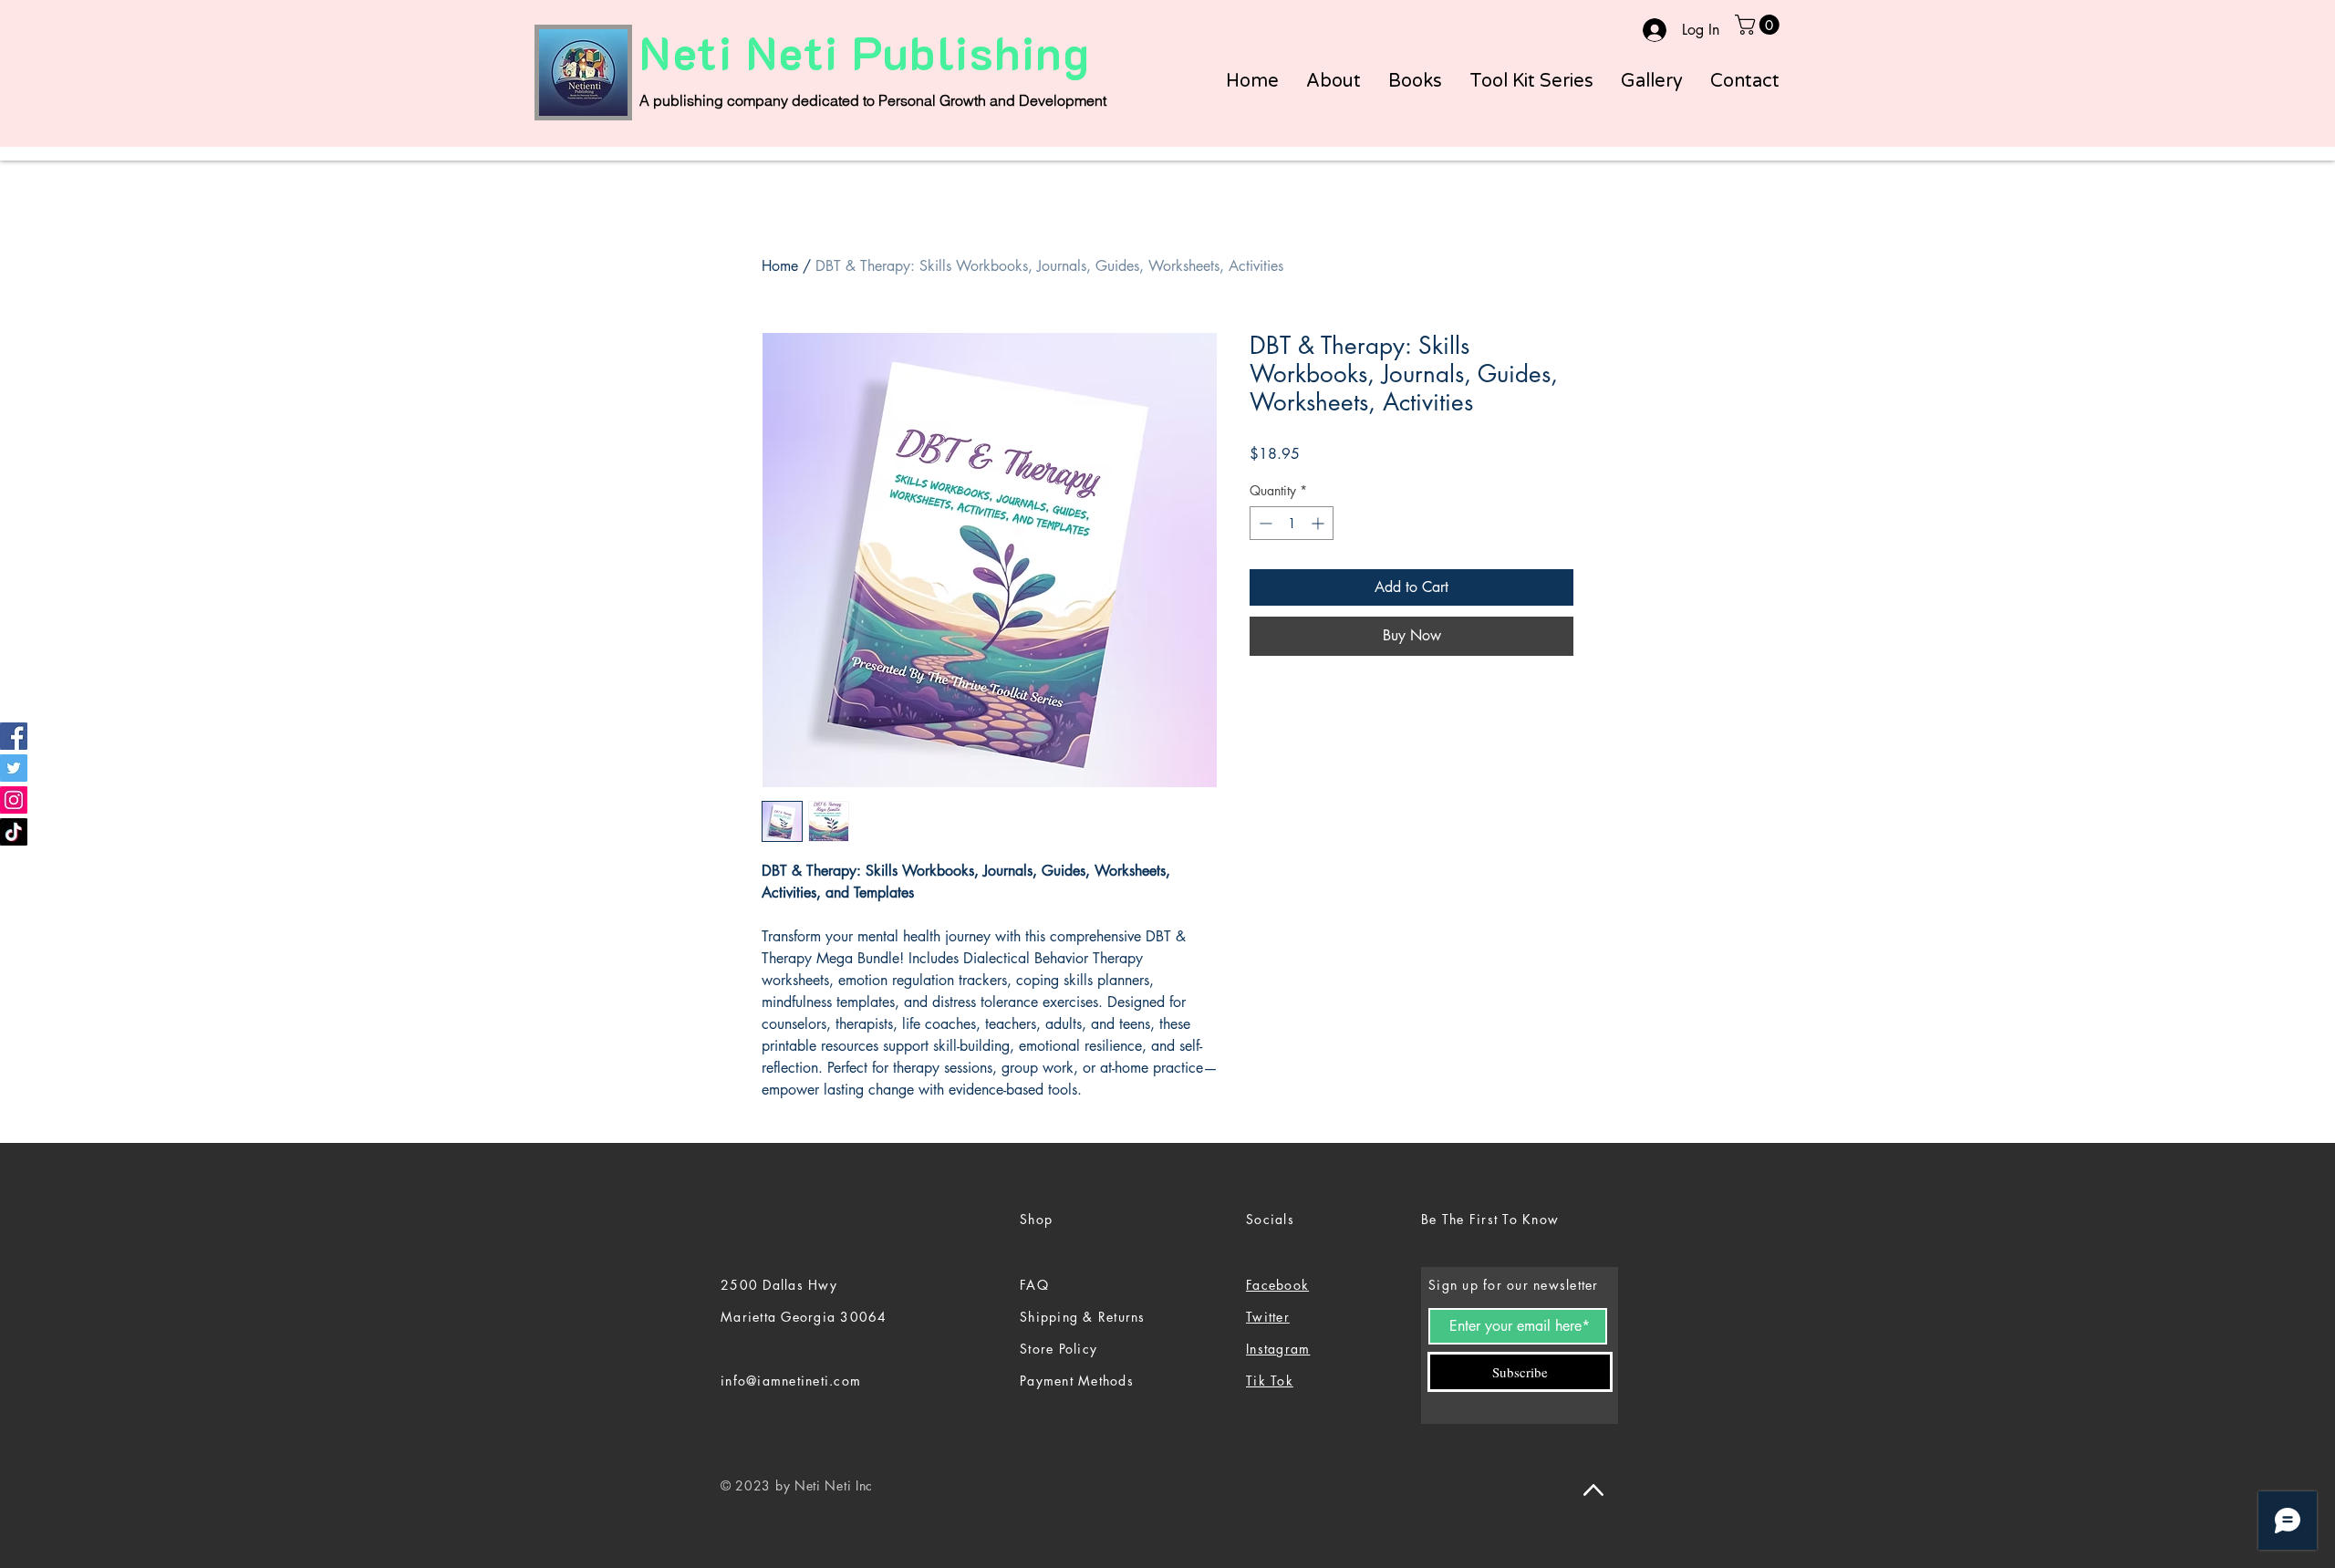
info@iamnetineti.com (791, 1381)
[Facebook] (14, 736)
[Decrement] (1264, 523)
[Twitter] (14, 768)
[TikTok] (14, 832)
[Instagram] (14, 800)
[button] (1759, 25)
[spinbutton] (1292, 523)
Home (780, 266)
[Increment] (1319, 523)
